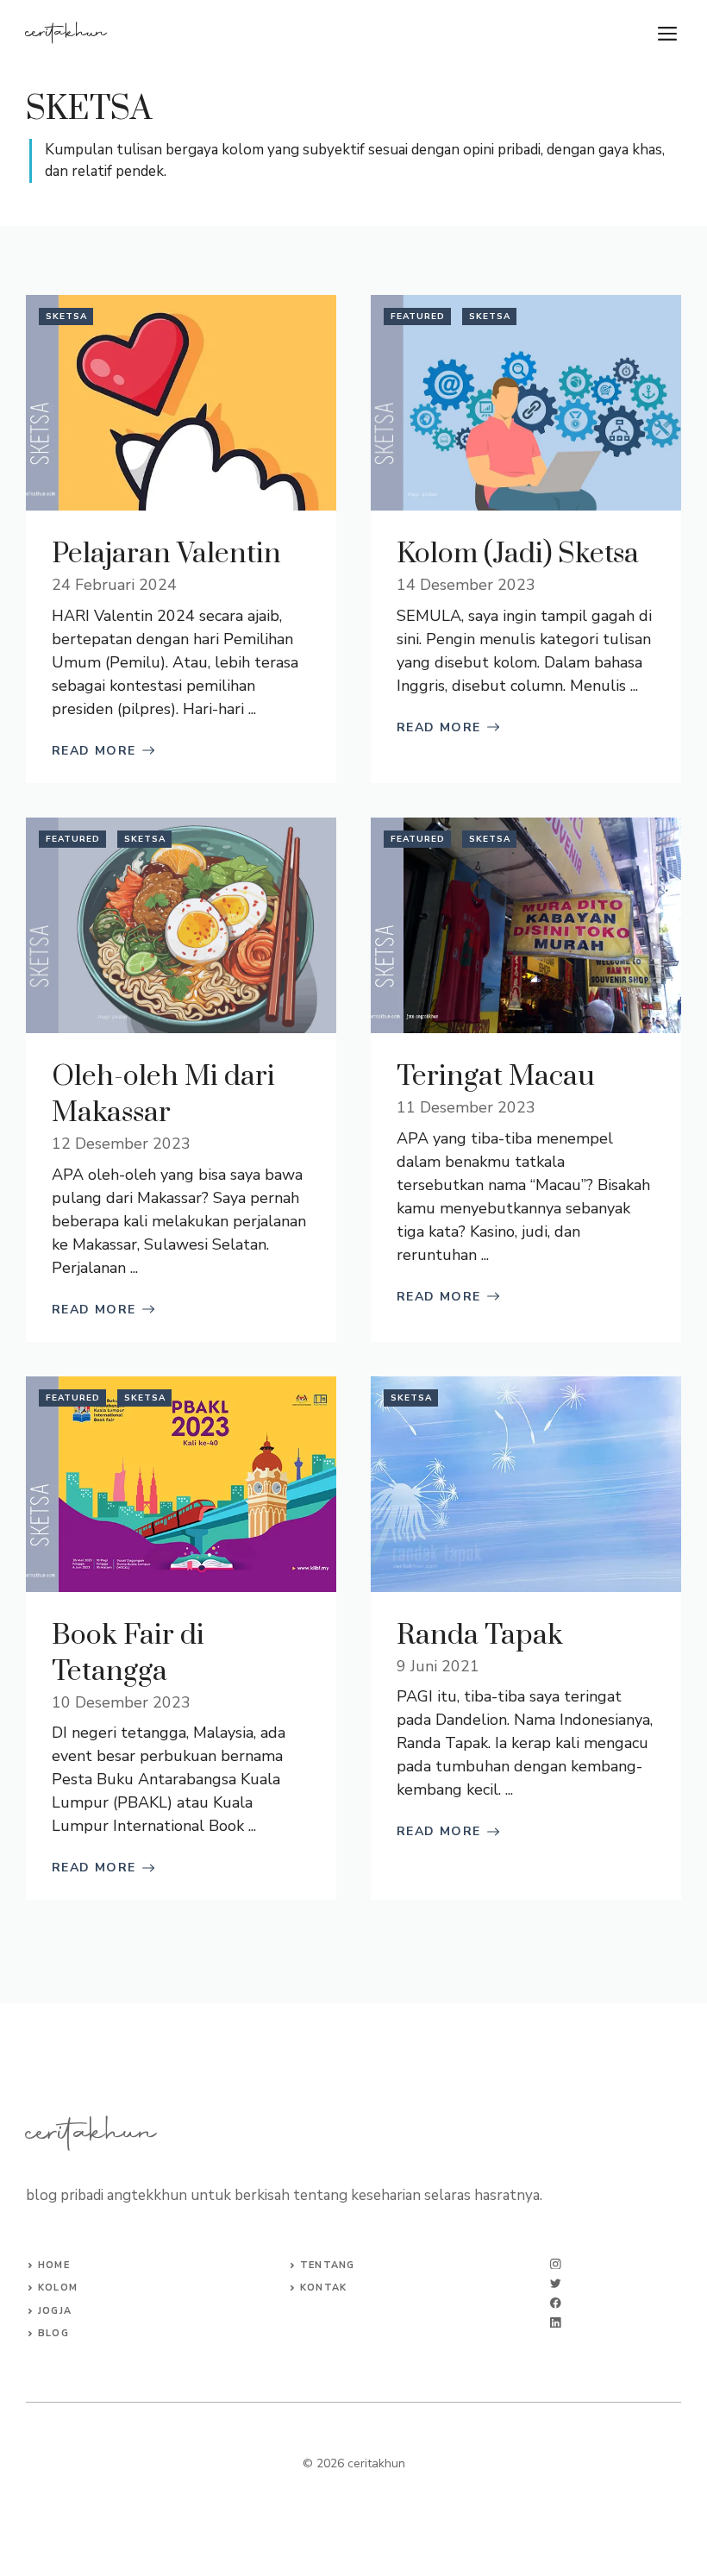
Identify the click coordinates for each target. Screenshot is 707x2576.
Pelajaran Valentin (166, 554)
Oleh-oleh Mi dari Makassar (163, 1095)
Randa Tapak (480, 1636)
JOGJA (55, 2311)
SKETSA (66, 317)
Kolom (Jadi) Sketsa (518, 554)
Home (53, 2265)
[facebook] (556, 2303)
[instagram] (556, 2264)
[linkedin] (556, 2323)
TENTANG (327, 2265)
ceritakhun (66, 34)
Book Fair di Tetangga (128, 1654)
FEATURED (418, 317)
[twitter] (556, 2283)
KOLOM (58, 2288)
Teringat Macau (496, 1077)
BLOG (53, 2333)
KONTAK (323, 2288)
